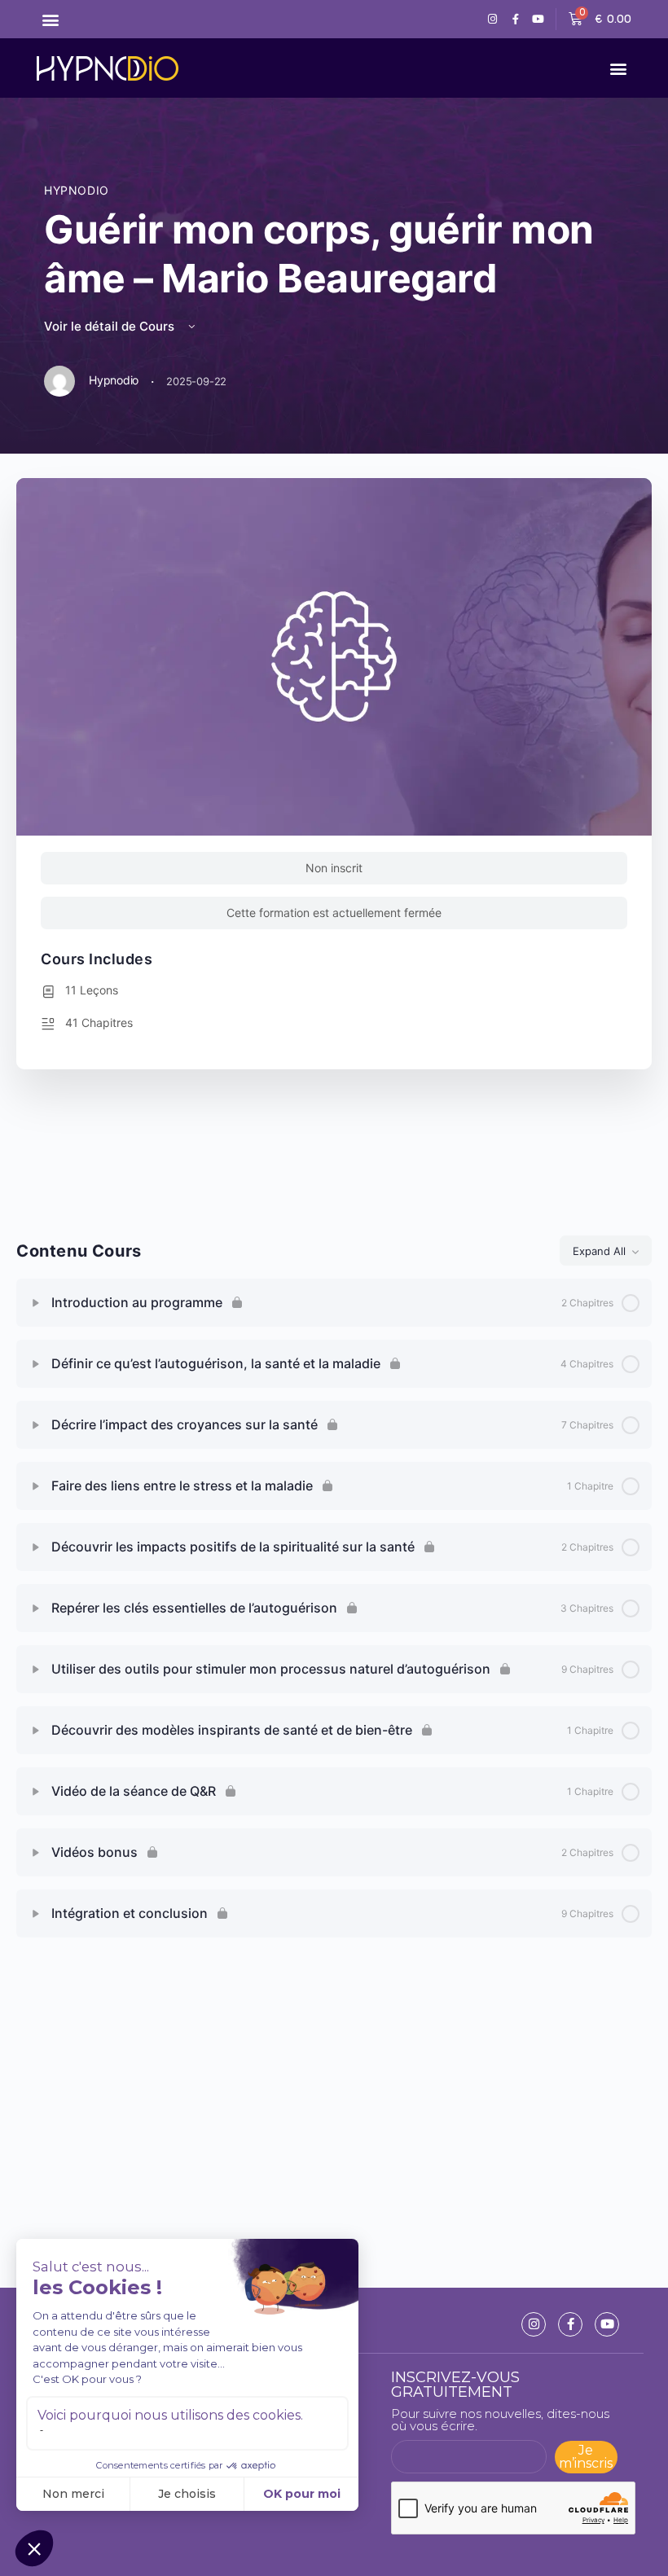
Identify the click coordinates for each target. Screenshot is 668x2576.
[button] (50, 19)
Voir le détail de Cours (111, 326)
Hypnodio (77, 190)
